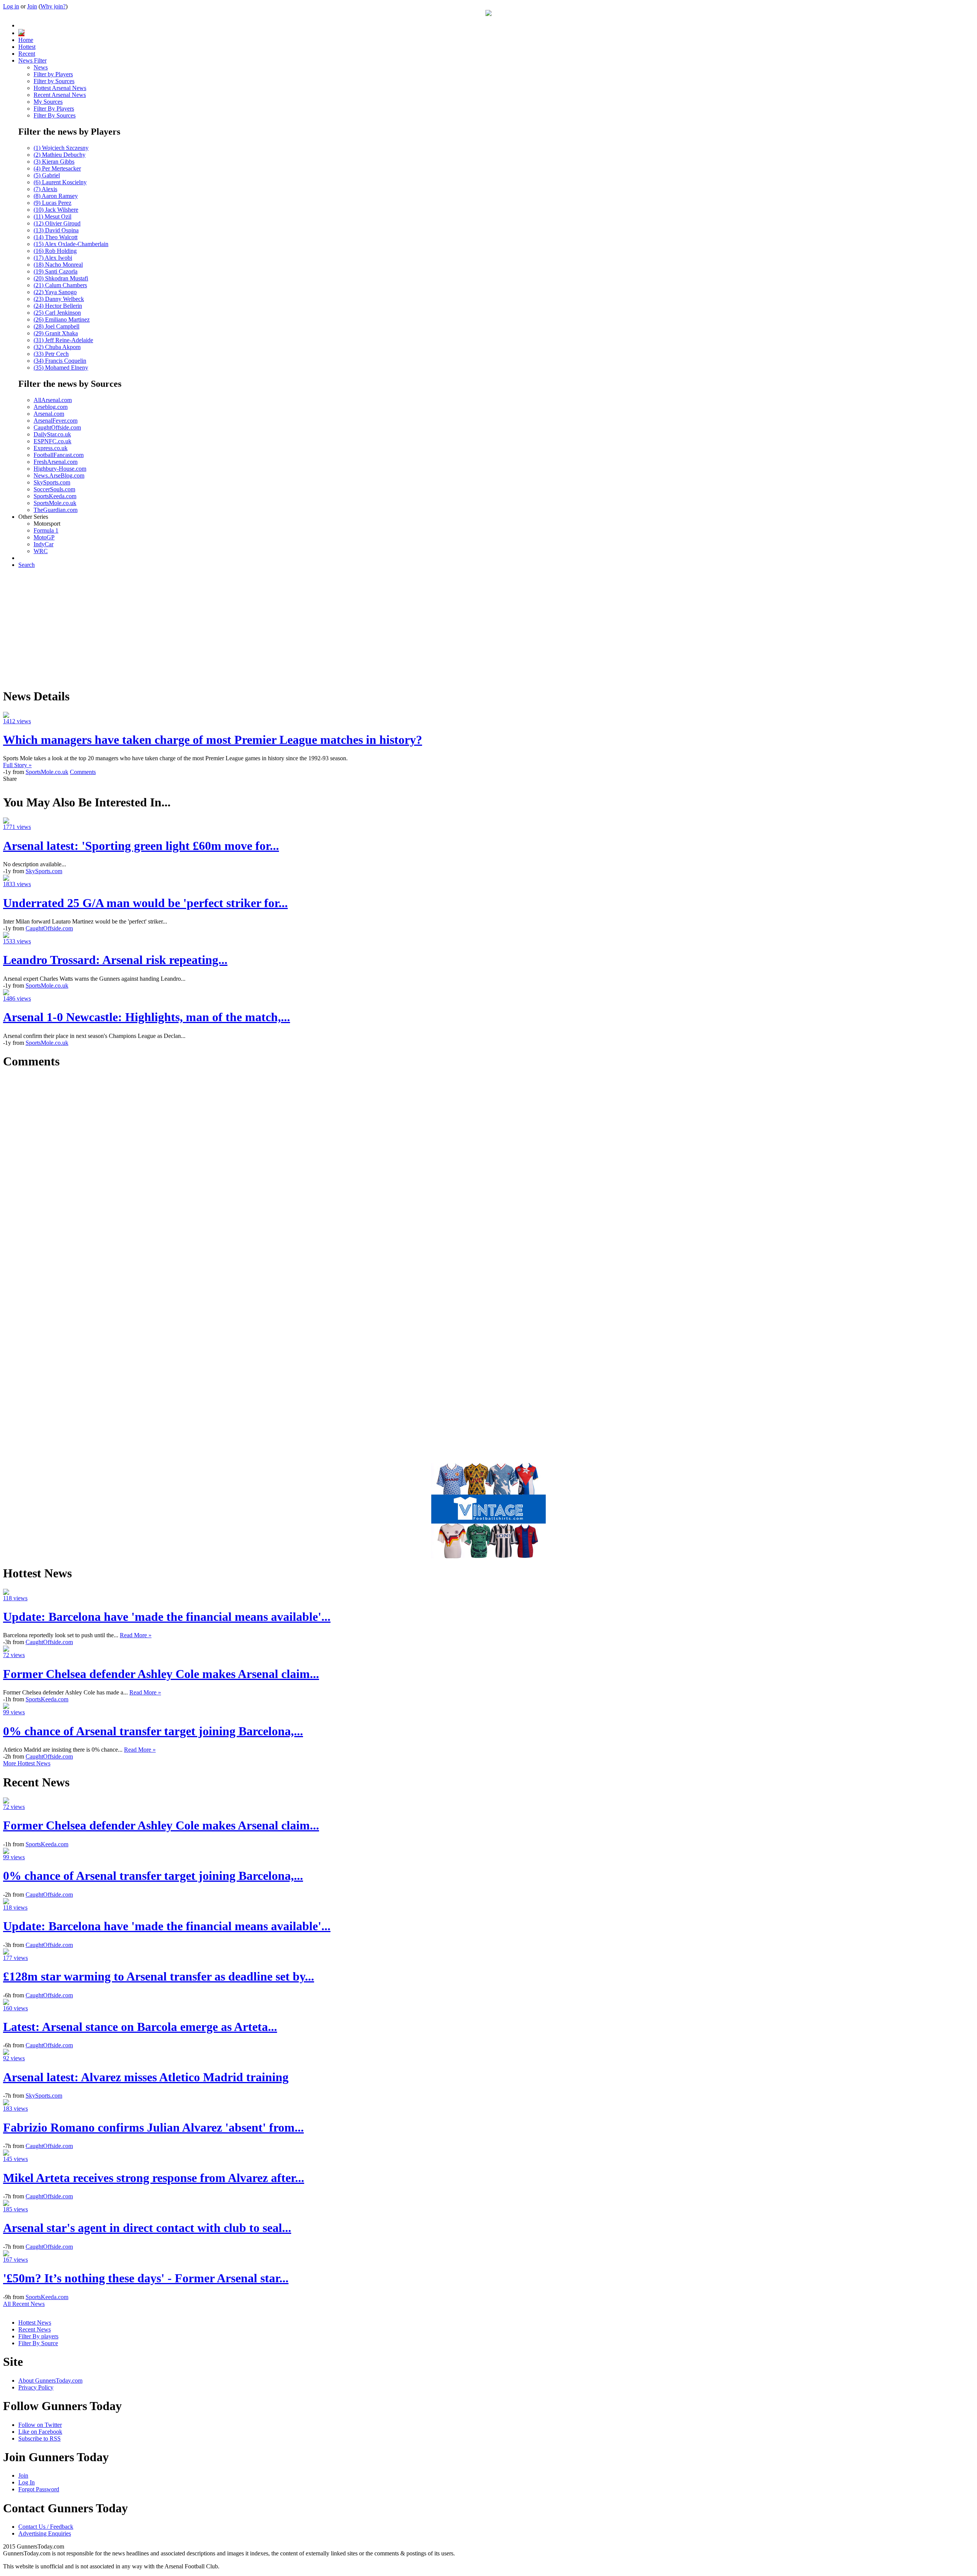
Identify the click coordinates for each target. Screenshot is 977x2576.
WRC (41, 551)
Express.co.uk (51, 448)
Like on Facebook (40, 2432)
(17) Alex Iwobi (53, 258)
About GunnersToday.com (50, 2381)
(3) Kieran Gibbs (54, 162)
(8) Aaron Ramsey (56, 196)
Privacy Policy (36, 2387)
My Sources (48, 102)
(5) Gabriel (47, 175)
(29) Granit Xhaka (56, 333)
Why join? (53, 6)
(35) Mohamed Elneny (61, 368)
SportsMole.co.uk (55, 503)
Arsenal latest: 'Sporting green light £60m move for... (141, 846)
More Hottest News (27, 1763)
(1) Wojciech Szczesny (61, 148)
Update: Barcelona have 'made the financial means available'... (167, 1617)
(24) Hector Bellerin (58, 306)
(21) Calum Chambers (60, 285)
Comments (83, 772)
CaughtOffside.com (57, 427)
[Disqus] (488, 1172)
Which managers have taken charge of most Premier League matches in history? (213, 740)
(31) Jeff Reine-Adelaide (63, 340)
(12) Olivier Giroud (57, 223)
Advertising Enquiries (45, 2533)
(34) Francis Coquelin (60, 361)
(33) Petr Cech (51, 354)
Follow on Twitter (40, 2425)
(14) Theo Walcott (56, 237)
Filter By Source (38, 2343)
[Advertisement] (488, 628)
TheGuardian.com (56, 510)
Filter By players (38, 2336)
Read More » (136, 1635)
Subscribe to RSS (39, 2438)
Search (27, 565)
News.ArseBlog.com (59, 475)
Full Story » (17, 765)
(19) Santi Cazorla (56, 271)
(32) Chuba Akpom (57, 347)
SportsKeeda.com (55, 496)
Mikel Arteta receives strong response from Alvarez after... (154, 2178)
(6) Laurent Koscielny (60, 182)
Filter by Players (53, 74)
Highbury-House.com (60, 469)
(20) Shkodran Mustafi (61, 278)
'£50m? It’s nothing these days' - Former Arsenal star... (146, 2278)
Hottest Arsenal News (60, 88)
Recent (27, 54)
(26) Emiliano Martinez (62, 319)
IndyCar (44, 544)
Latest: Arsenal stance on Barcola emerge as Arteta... (140, 2027)
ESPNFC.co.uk (52, 441)
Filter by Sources (54, 81)
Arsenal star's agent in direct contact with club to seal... (147, 2228)
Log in (11, 6)
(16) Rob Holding (55, 251)
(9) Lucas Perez (52, 203)
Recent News (35, 2329)
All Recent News (24, 2304)
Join (32, 6)
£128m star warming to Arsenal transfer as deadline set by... (159, 1976)
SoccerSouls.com (54, 489)
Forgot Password (39, 2489)
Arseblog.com (51, 407)
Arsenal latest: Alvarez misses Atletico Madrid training (146, 2077)
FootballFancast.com (59, 455)
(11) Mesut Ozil (52, 216)
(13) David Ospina (56, 230)
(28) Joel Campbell (56, 326)
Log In (27, 2482)
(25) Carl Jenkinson (57, 313)
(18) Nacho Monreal (58, 265)
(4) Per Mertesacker (57, 168)
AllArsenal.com (53, 400)
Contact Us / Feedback (46, 2527)
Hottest (27, 47)
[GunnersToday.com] (488, 14)
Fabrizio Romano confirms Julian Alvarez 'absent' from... (153, 2127)
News (41, 67)
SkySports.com (52, 482)
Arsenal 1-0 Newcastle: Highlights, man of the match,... (147, 1017)
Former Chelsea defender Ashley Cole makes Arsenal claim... (161, 1674)
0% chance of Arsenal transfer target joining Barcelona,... (153, 1731)
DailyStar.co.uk (52, 434)
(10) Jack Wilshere (56, 210)
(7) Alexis (45, 189)
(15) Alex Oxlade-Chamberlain (71, 244)
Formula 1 (46, 530)
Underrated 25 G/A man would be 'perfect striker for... (145, 903)
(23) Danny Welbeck (59, 299)
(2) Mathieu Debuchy (60, 155)
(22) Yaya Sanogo (55, 292)
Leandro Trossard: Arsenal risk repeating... (115, 960)
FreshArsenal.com (56, 462)
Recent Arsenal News (60, 95)
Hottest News (35, 2323)
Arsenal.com (49, 414)
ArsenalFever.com (56, 421)
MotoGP (44, 537)
